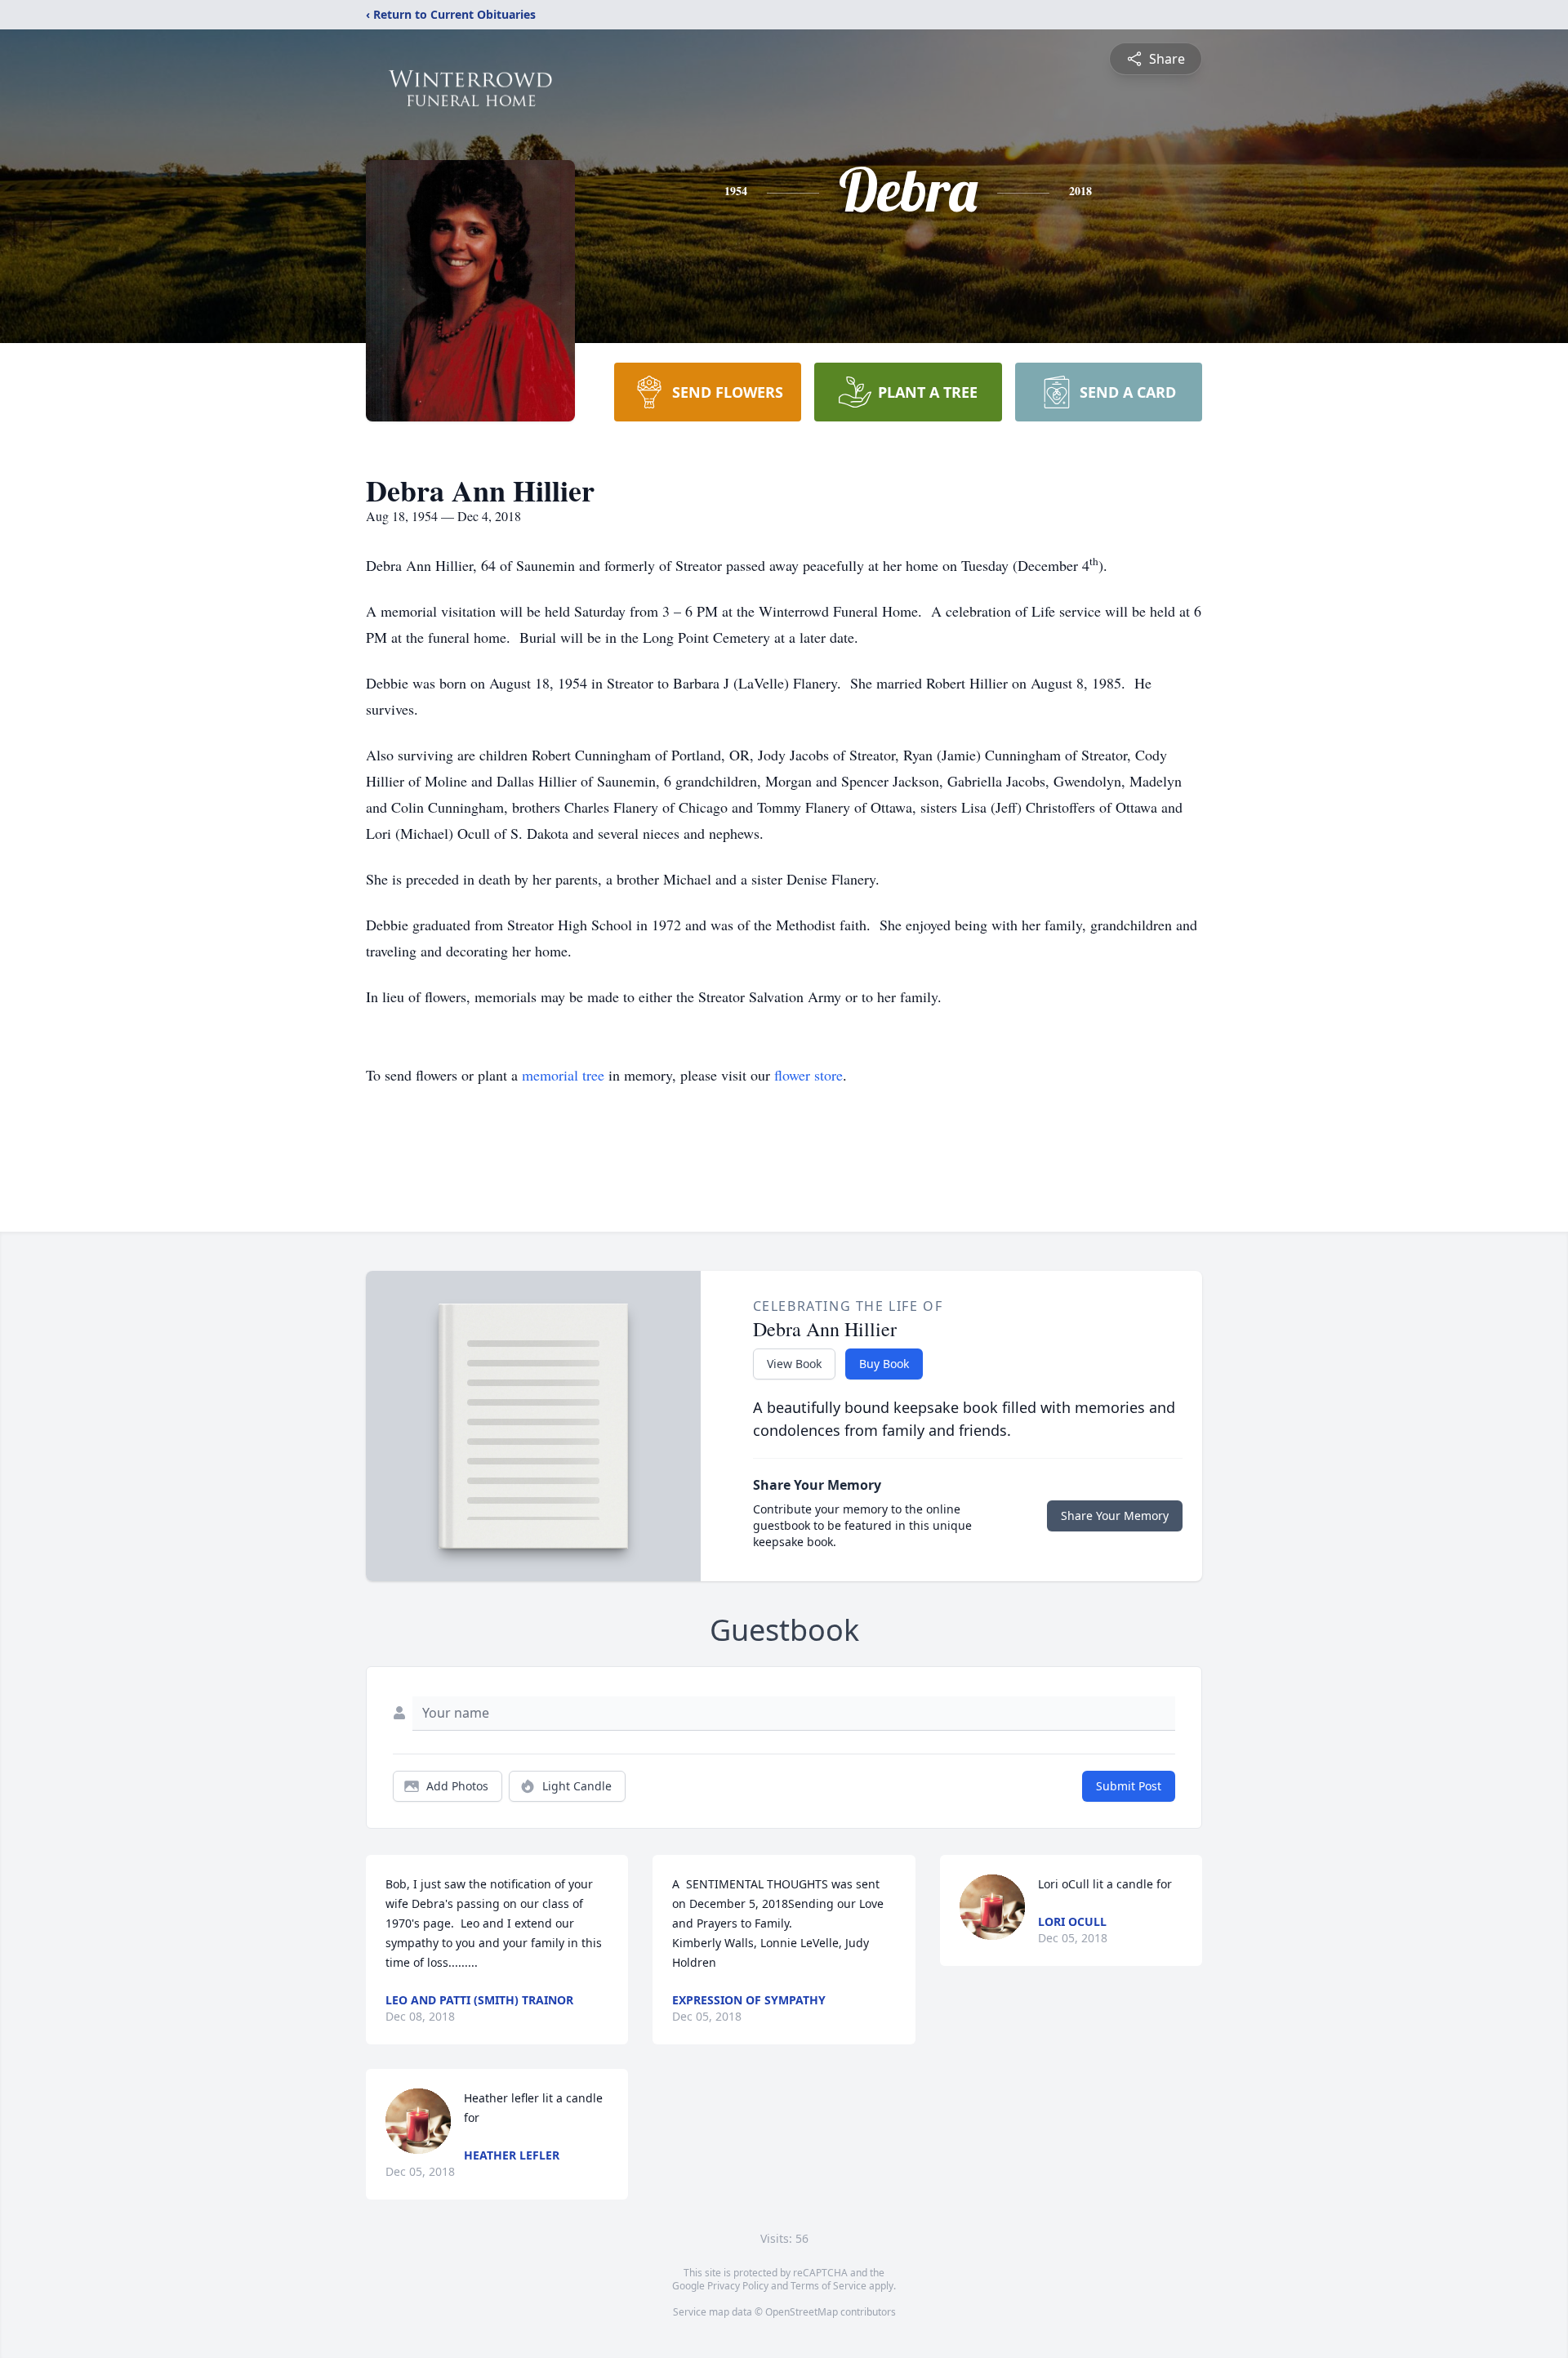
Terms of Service (829, 2286)
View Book (794, 1364)
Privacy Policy (738, 2286)
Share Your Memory (1115, 1516)
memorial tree (563, 1075)
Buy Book (884, 1364)
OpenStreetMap (802, 2312)
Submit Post (1129, 1786)
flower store (808, 1075)
